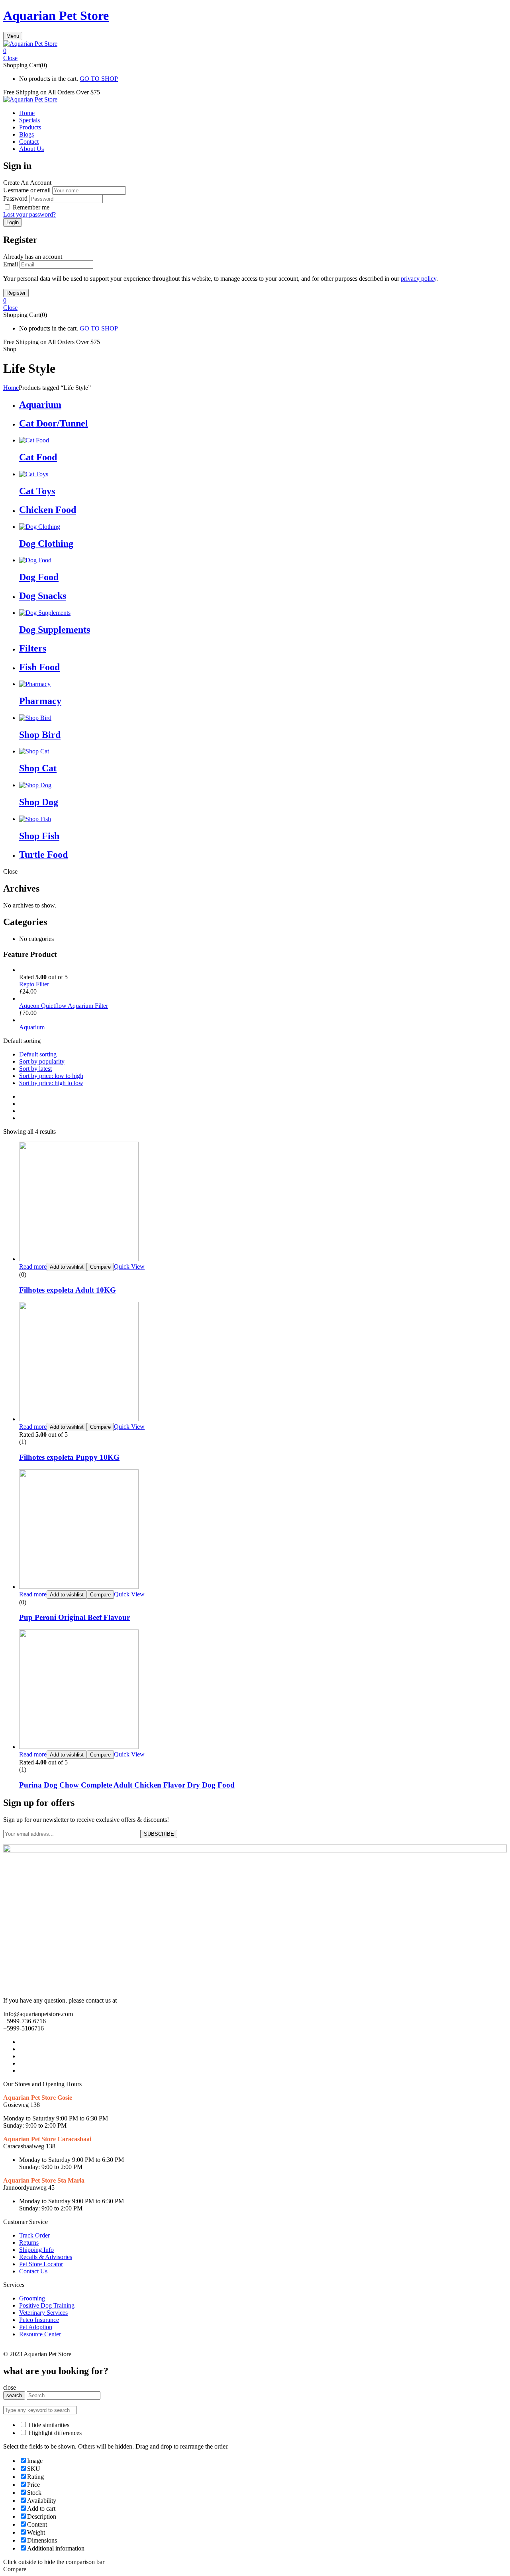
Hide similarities (48, 2425)
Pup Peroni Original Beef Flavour (75, 1617)
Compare (100, 1267)
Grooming (32, 2298)
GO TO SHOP (99, 79)
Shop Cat (38, 768)
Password (15, 199)
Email (11, 264)
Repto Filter (34, 984)
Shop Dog (39, 802)
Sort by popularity (42, 1061)
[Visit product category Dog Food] (35, 560)
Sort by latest (35, 1069)
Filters (33, 648)
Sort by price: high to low (51, 1083)
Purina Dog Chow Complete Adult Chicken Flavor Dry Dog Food (127, 1785)
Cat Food (38, 457)
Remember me (31, 207)
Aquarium (40, 405)
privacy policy (419, 279)
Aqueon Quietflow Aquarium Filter (64, 1006)
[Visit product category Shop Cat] (34, 751)
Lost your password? (29, 214)
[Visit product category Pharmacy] (35, 684)
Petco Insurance (39, 2320)
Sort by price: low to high (51, 1076)
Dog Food (39, 577)
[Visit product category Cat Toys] (34, 474)
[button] (255, 51)
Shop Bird (40, 735)
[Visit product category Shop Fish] (35, 819)
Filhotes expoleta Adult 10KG (68, 1290)
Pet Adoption (36, 2327)
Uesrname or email (27, 190)
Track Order (34, 2235)
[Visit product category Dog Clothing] (40, 527)
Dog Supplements (55, 630)
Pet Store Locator (41, 2264)
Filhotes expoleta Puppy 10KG (69, 1457)
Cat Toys (37, 491)
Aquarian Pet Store (56, 16)
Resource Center (40, 2334)
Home (11, 388)
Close (10, 58)
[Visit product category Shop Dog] (35, 785)
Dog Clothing (46, 544)
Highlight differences (54, 2433)
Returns (29, 2243)
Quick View (129, 1266)
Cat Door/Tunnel (54, 423)
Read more (33, 1266)
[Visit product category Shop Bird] (35, 718)
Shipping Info (36, 2250)
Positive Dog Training (47, 2305)
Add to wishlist (67, 1267)
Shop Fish (39, 836)
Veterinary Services (43, 2313)
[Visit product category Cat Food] (34, 440)
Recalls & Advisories (46, 2257)
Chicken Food (48, 510)
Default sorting (38, 1054)
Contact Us (33, 2271)
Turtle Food (43, 855)
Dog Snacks (43, 596)
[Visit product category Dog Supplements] (45, 613)
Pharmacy (40, 701)
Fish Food (39, 667)
